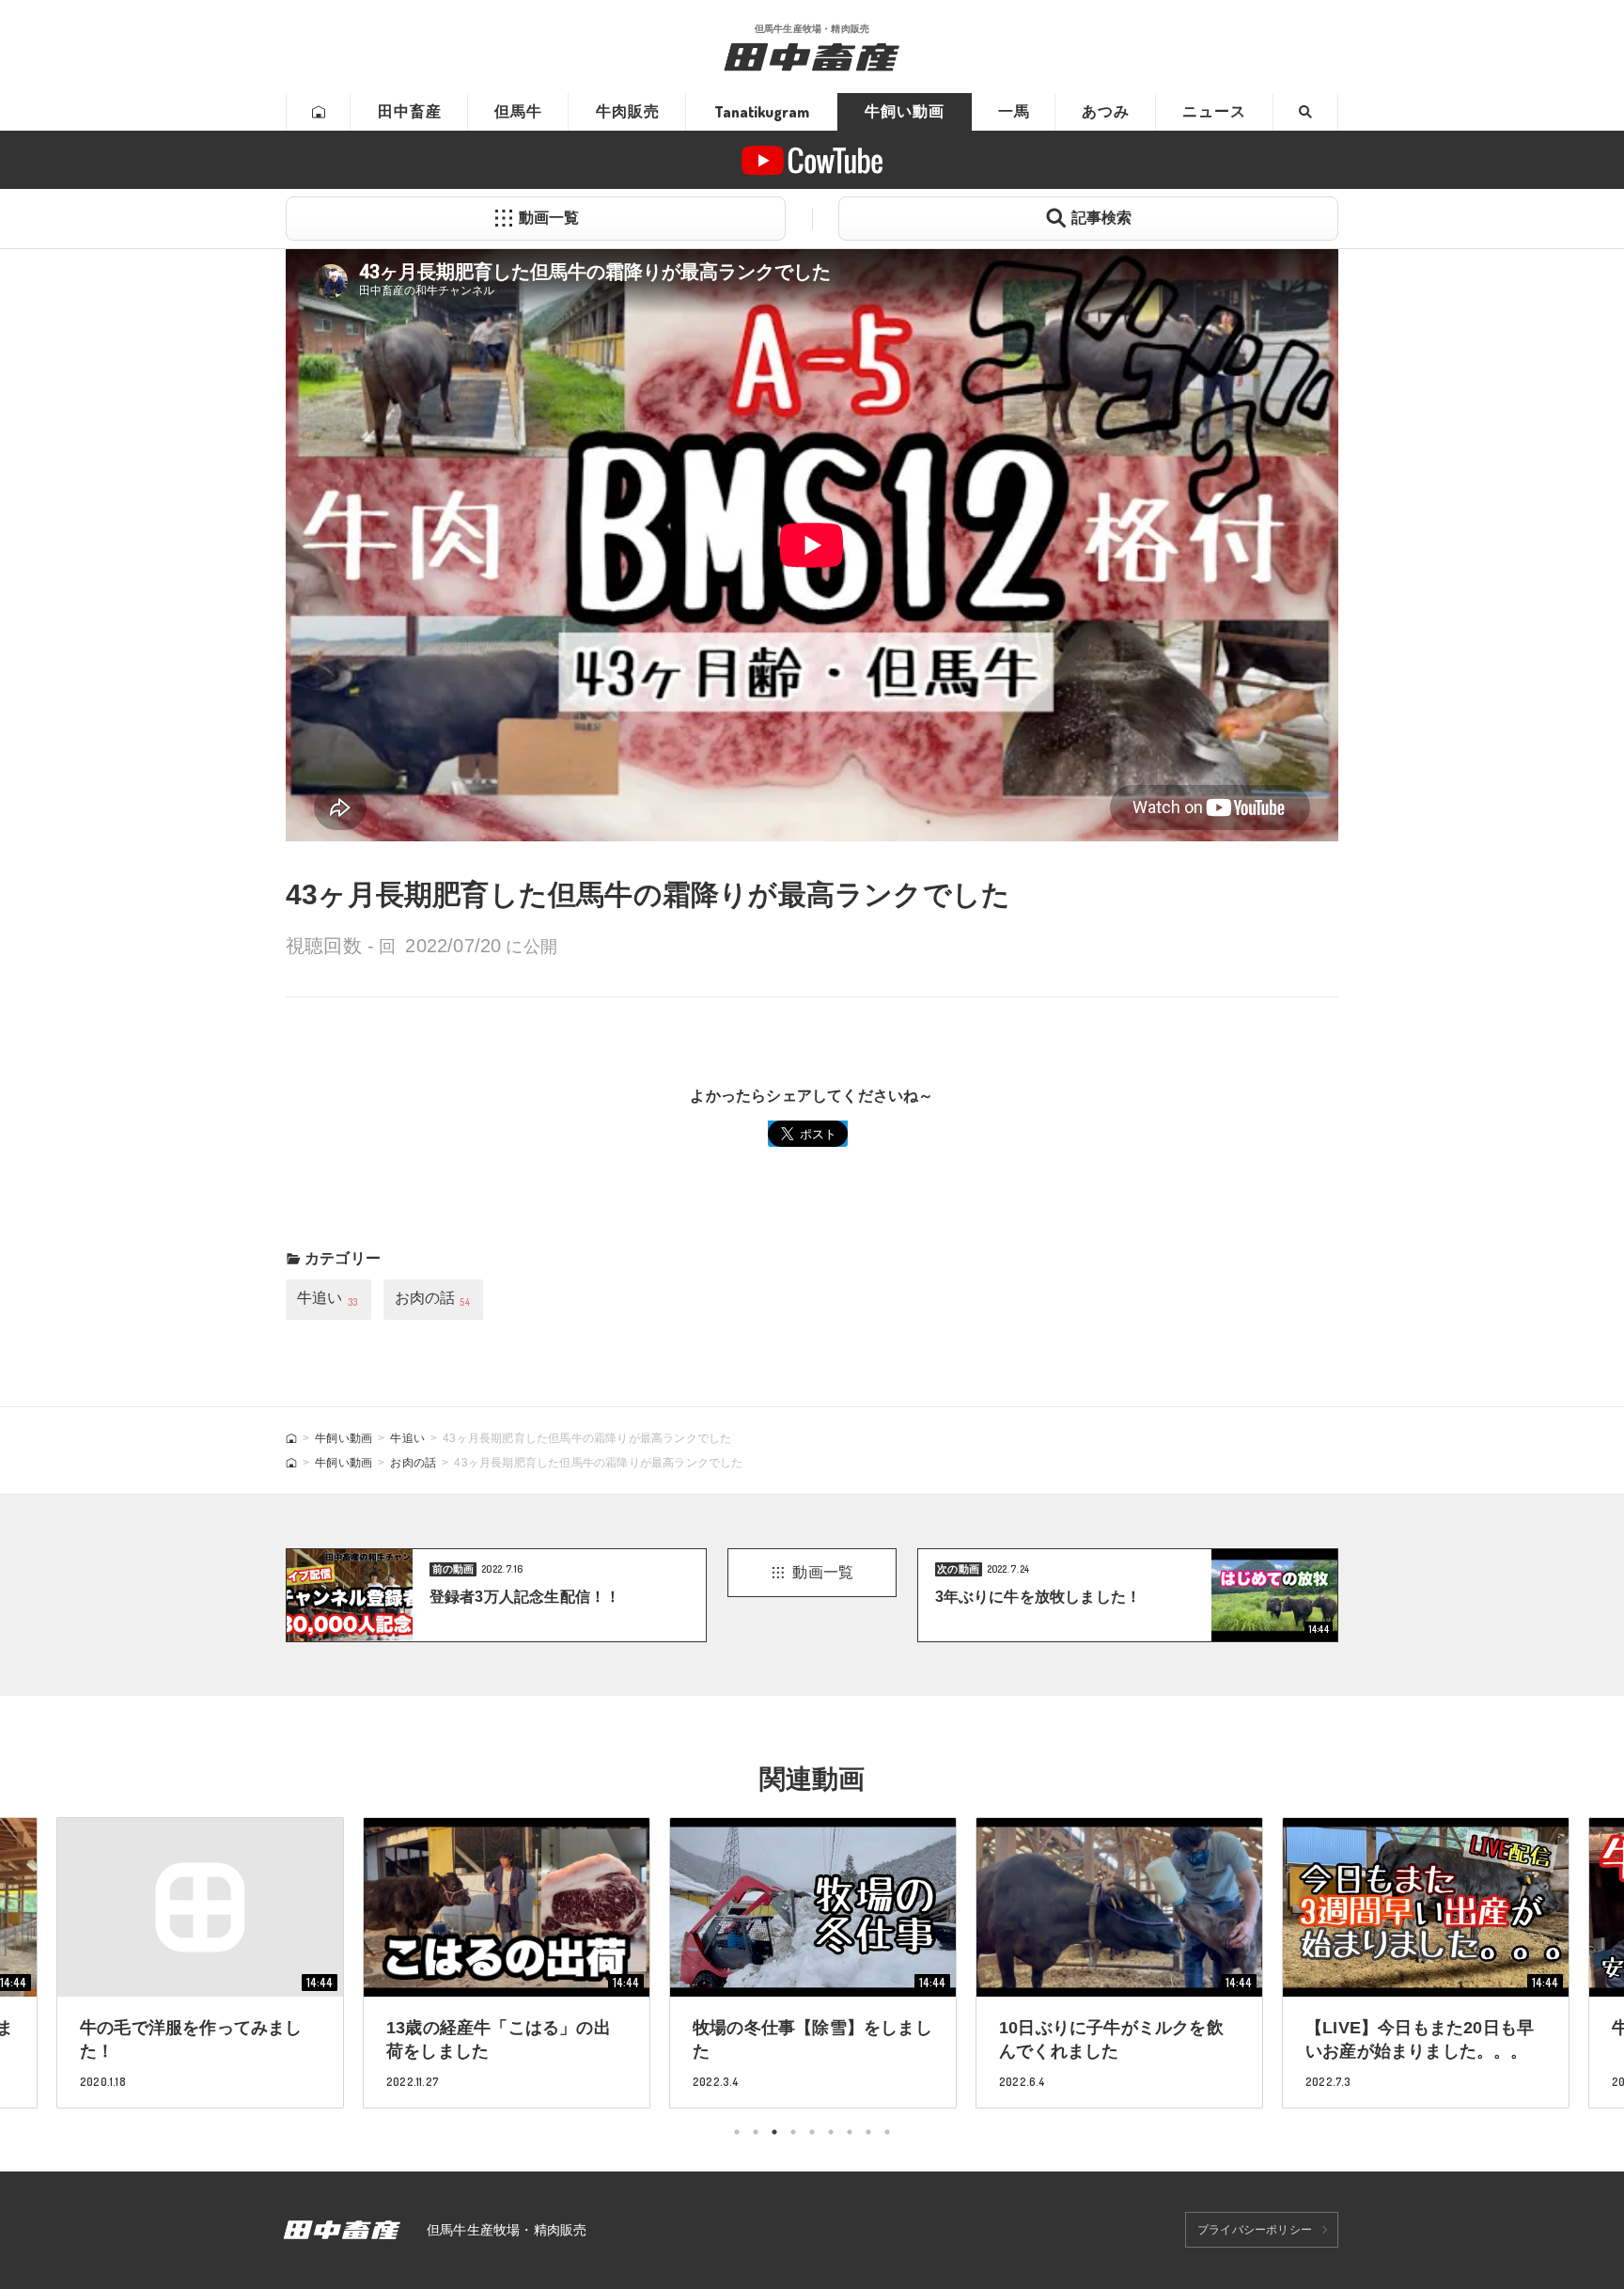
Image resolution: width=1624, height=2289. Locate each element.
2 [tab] (756, 2132)
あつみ (1106, 111)
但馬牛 (518, 111)
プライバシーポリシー (1255, 2230)
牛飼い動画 (905, 111)
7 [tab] (850, 2132)
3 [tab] (774, 2132)
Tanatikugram (762, 112)
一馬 (1014, 111)
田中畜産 (410, 111)
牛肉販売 (628, 111)
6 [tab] (831, 2132)
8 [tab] (868, 2132)
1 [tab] (737, 2132)
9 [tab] (887, 2132)
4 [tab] (793, 2132)
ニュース (1214, 111)
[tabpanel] (813, 1962)
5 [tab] (812, 2132)
